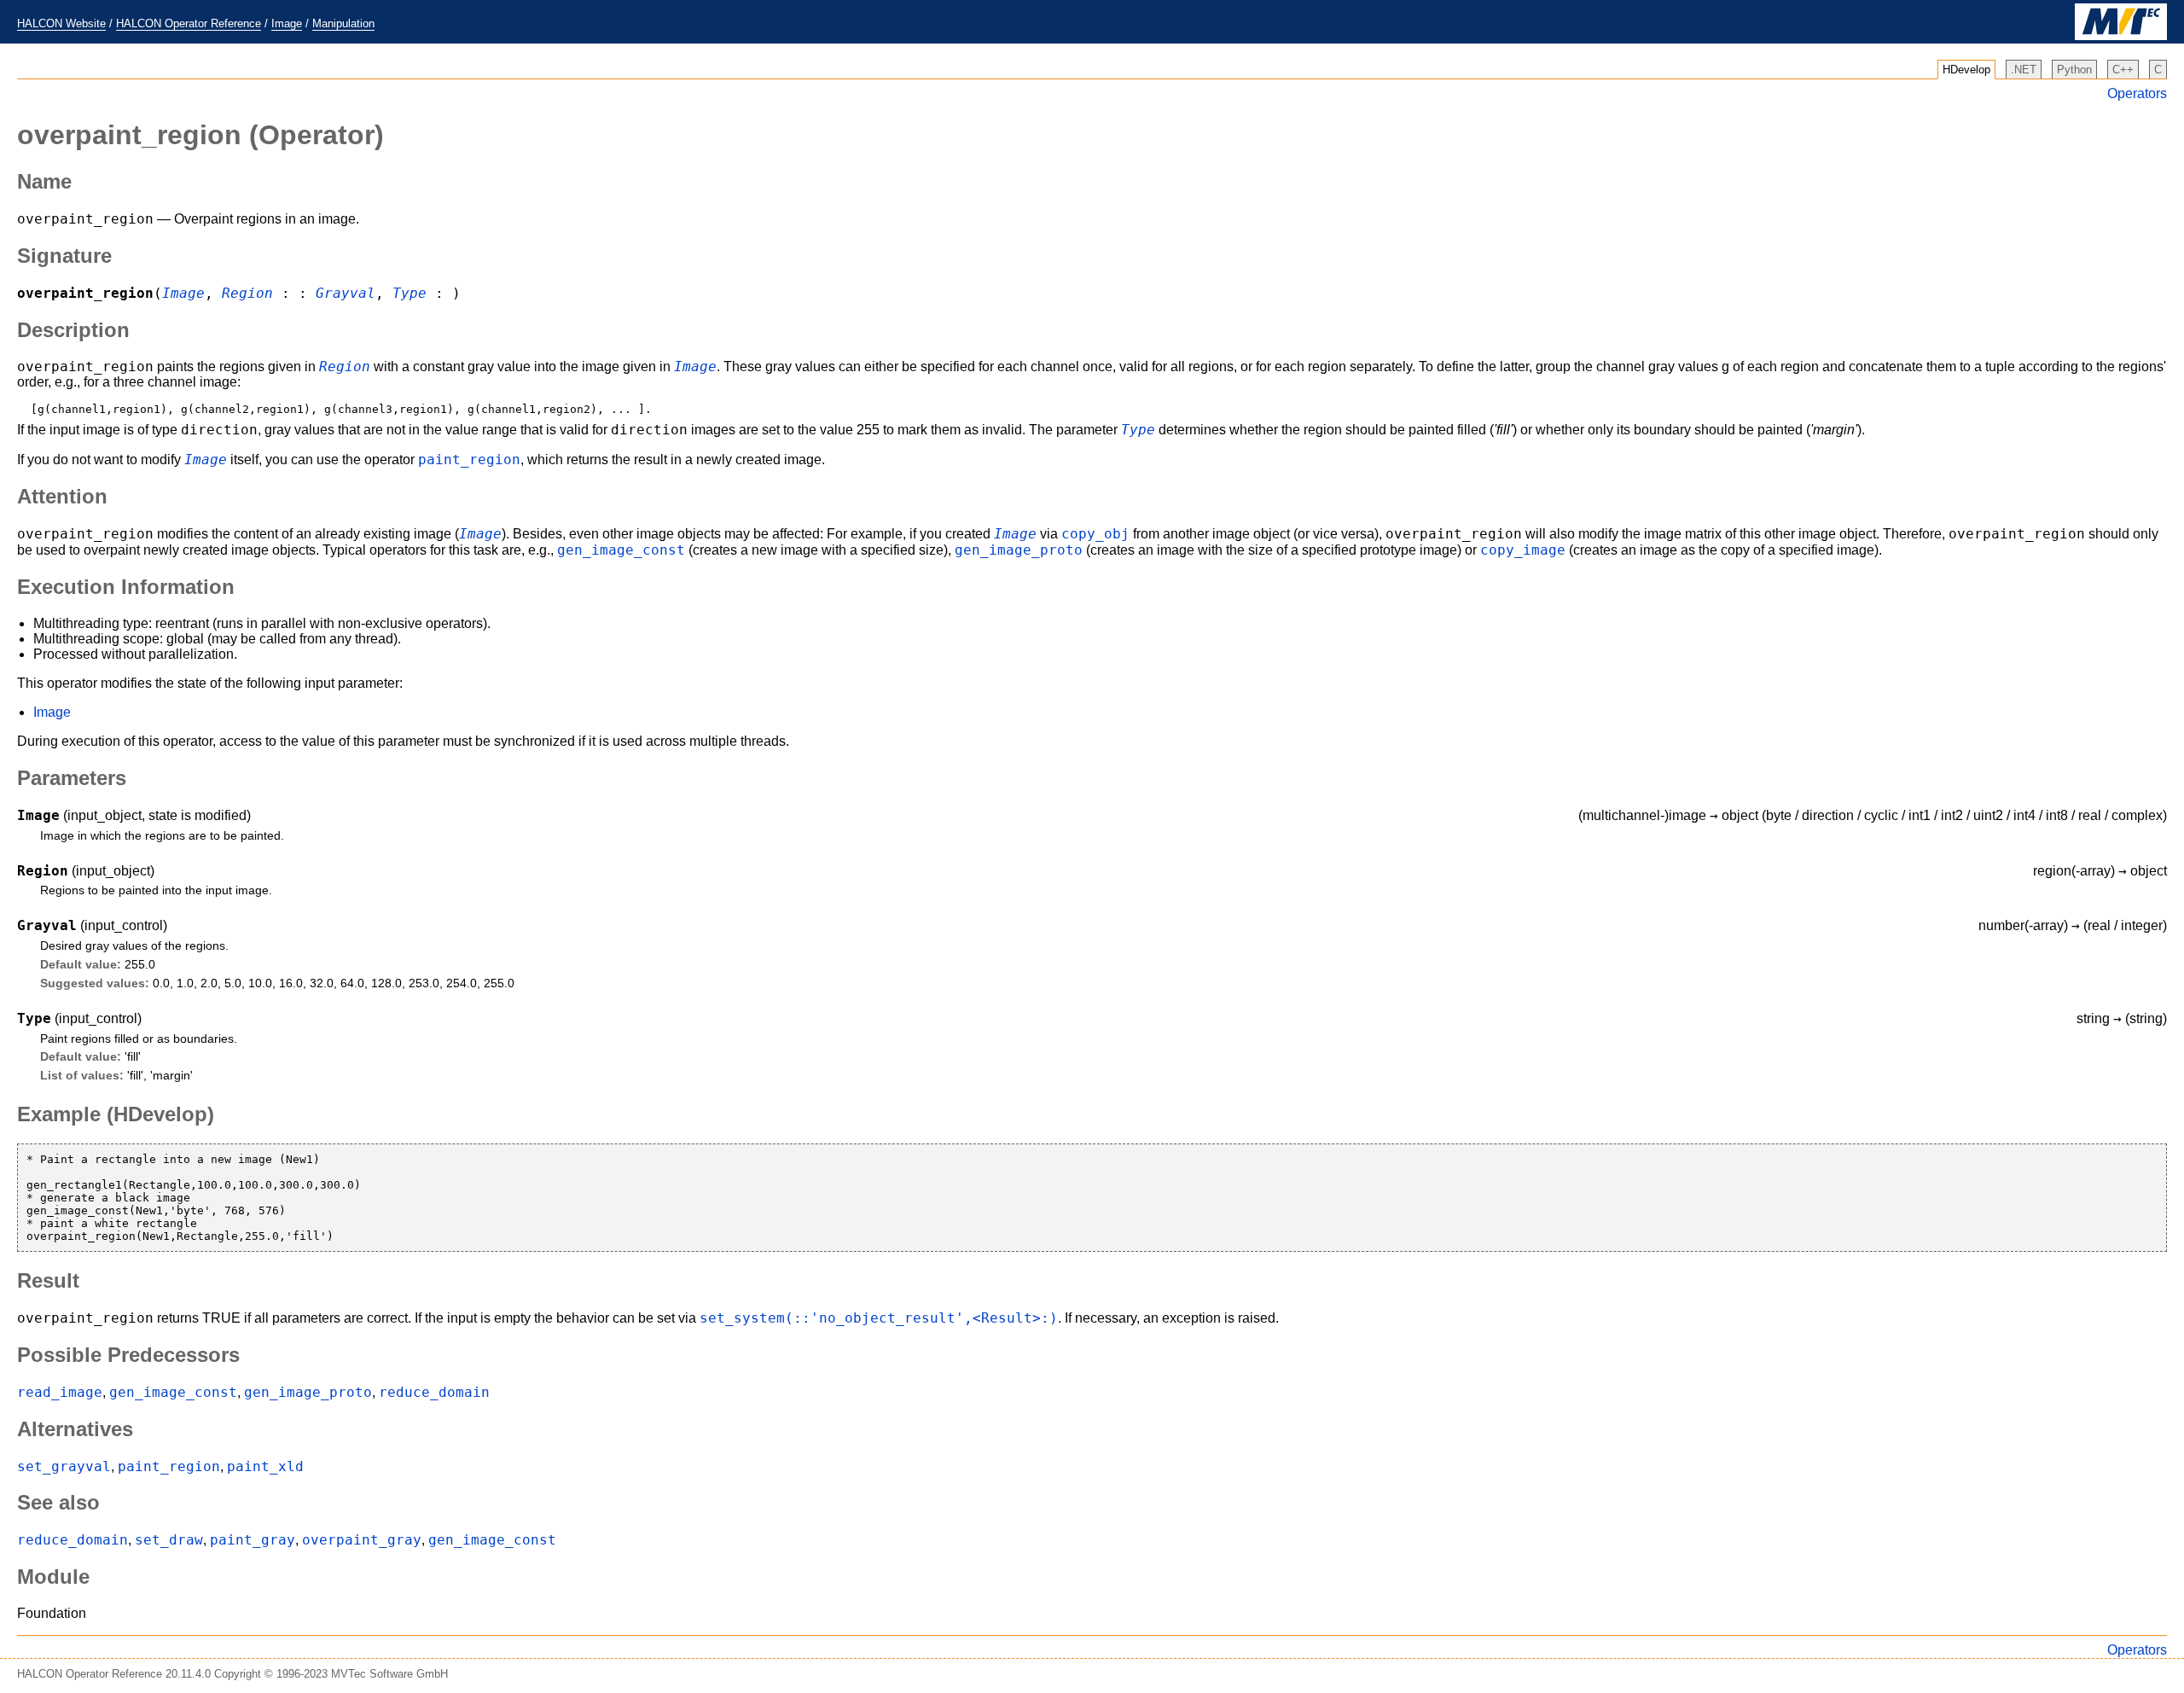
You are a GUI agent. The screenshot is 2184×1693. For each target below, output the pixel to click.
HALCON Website (61, 23)
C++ (2123, 70)
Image (287, 23)
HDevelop (1966, 70)
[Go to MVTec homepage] (2121, 36)
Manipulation (343, 23)
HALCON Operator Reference (189, 23)
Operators (2137, 93)
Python (2074, 70)
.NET (2024, 70)
